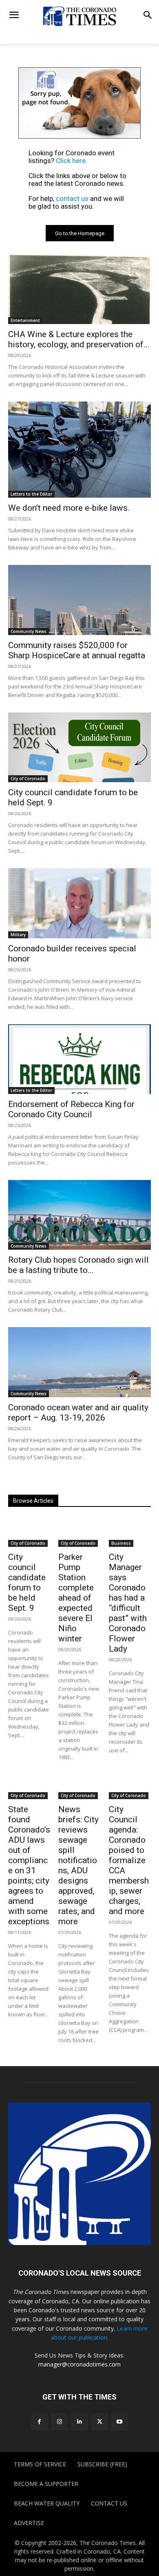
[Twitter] (100, 2421)
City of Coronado (28, 779)
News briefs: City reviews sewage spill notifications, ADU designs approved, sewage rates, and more (78, 1865)
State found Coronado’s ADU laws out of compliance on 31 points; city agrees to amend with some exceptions (29, 1865)
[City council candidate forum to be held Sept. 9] (79, 747)
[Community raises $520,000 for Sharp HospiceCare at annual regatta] (79, 600)
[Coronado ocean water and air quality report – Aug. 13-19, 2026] (79, 1362)
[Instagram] (59, 2421)
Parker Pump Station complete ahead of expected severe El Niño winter (76, 1598)
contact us (72, 198)
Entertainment (25, 320)
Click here (71, 161)
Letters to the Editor (31, 494)
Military (18, 935)
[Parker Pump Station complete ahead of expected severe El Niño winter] (79, 1532)
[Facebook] (39, 2421)
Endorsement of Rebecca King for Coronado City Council (71, 1109)
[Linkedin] (79, 2421)
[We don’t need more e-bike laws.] (79, 450)
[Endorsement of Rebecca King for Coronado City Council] (79, 1059)
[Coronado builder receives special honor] (79, 903)
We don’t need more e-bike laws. (69, 508)
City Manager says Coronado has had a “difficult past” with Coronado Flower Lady (128, 1603)
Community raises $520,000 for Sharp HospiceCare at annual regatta (78, 650)
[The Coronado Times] (79, 16)
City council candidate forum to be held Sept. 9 (27, 1582)
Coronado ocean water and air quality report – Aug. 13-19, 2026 (78, 1413)
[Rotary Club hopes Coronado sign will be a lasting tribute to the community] (79, 1215)
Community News (29, 631)
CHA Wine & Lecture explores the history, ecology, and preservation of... (79, 339)
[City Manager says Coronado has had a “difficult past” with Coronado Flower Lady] (130, 1532)
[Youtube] (120, 2421)
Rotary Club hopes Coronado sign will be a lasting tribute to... (78, 1265)
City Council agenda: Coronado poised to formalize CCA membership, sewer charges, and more (129, 1860)
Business (121, 1543)
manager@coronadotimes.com (79, 2364)
